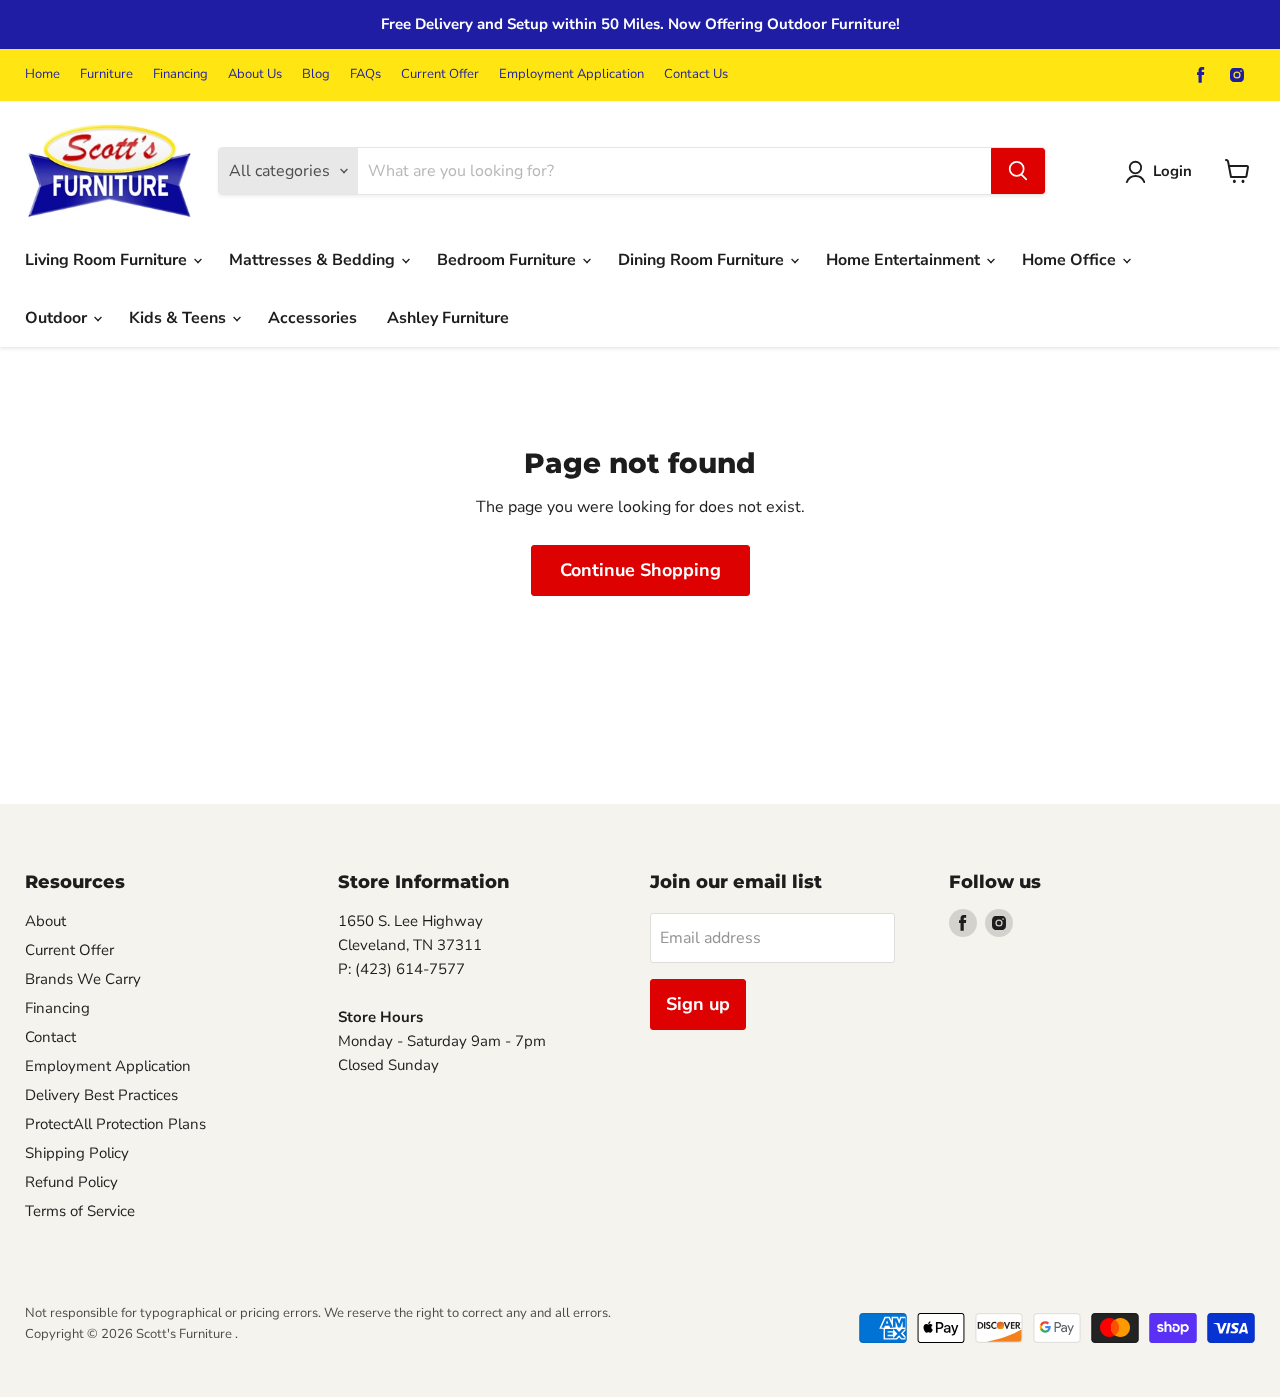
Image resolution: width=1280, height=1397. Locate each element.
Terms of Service (80, 1211)
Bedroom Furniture (508, 260)
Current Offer (440, 74)
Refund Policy (71, 1182)
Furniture (106, 74)
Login (1172, 171)
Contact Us (696, 74)
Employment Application (571, 74)
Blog (316, 74)
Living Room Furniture (108, 260)
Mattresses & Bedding (314, 260)
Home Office (1071, 260)
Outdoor (58, 318)
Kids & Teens (179, 318)
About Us (255, 74)
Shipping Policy (77, 1153)
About (45, 921)
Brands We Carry (83, 979)
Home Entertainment (905, 260)
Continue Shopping (640, 570)
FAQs (365, 74)
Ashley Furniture (448, 318)
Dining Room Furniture (703, 260)
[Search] (1018, 171)
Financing (180, 74)
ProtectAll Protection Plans (115, 1124)
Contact (50, 1037)
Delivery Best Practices (101, 1095)
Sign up (698, 1004)
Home (42, 74)
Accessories (312, 318)
